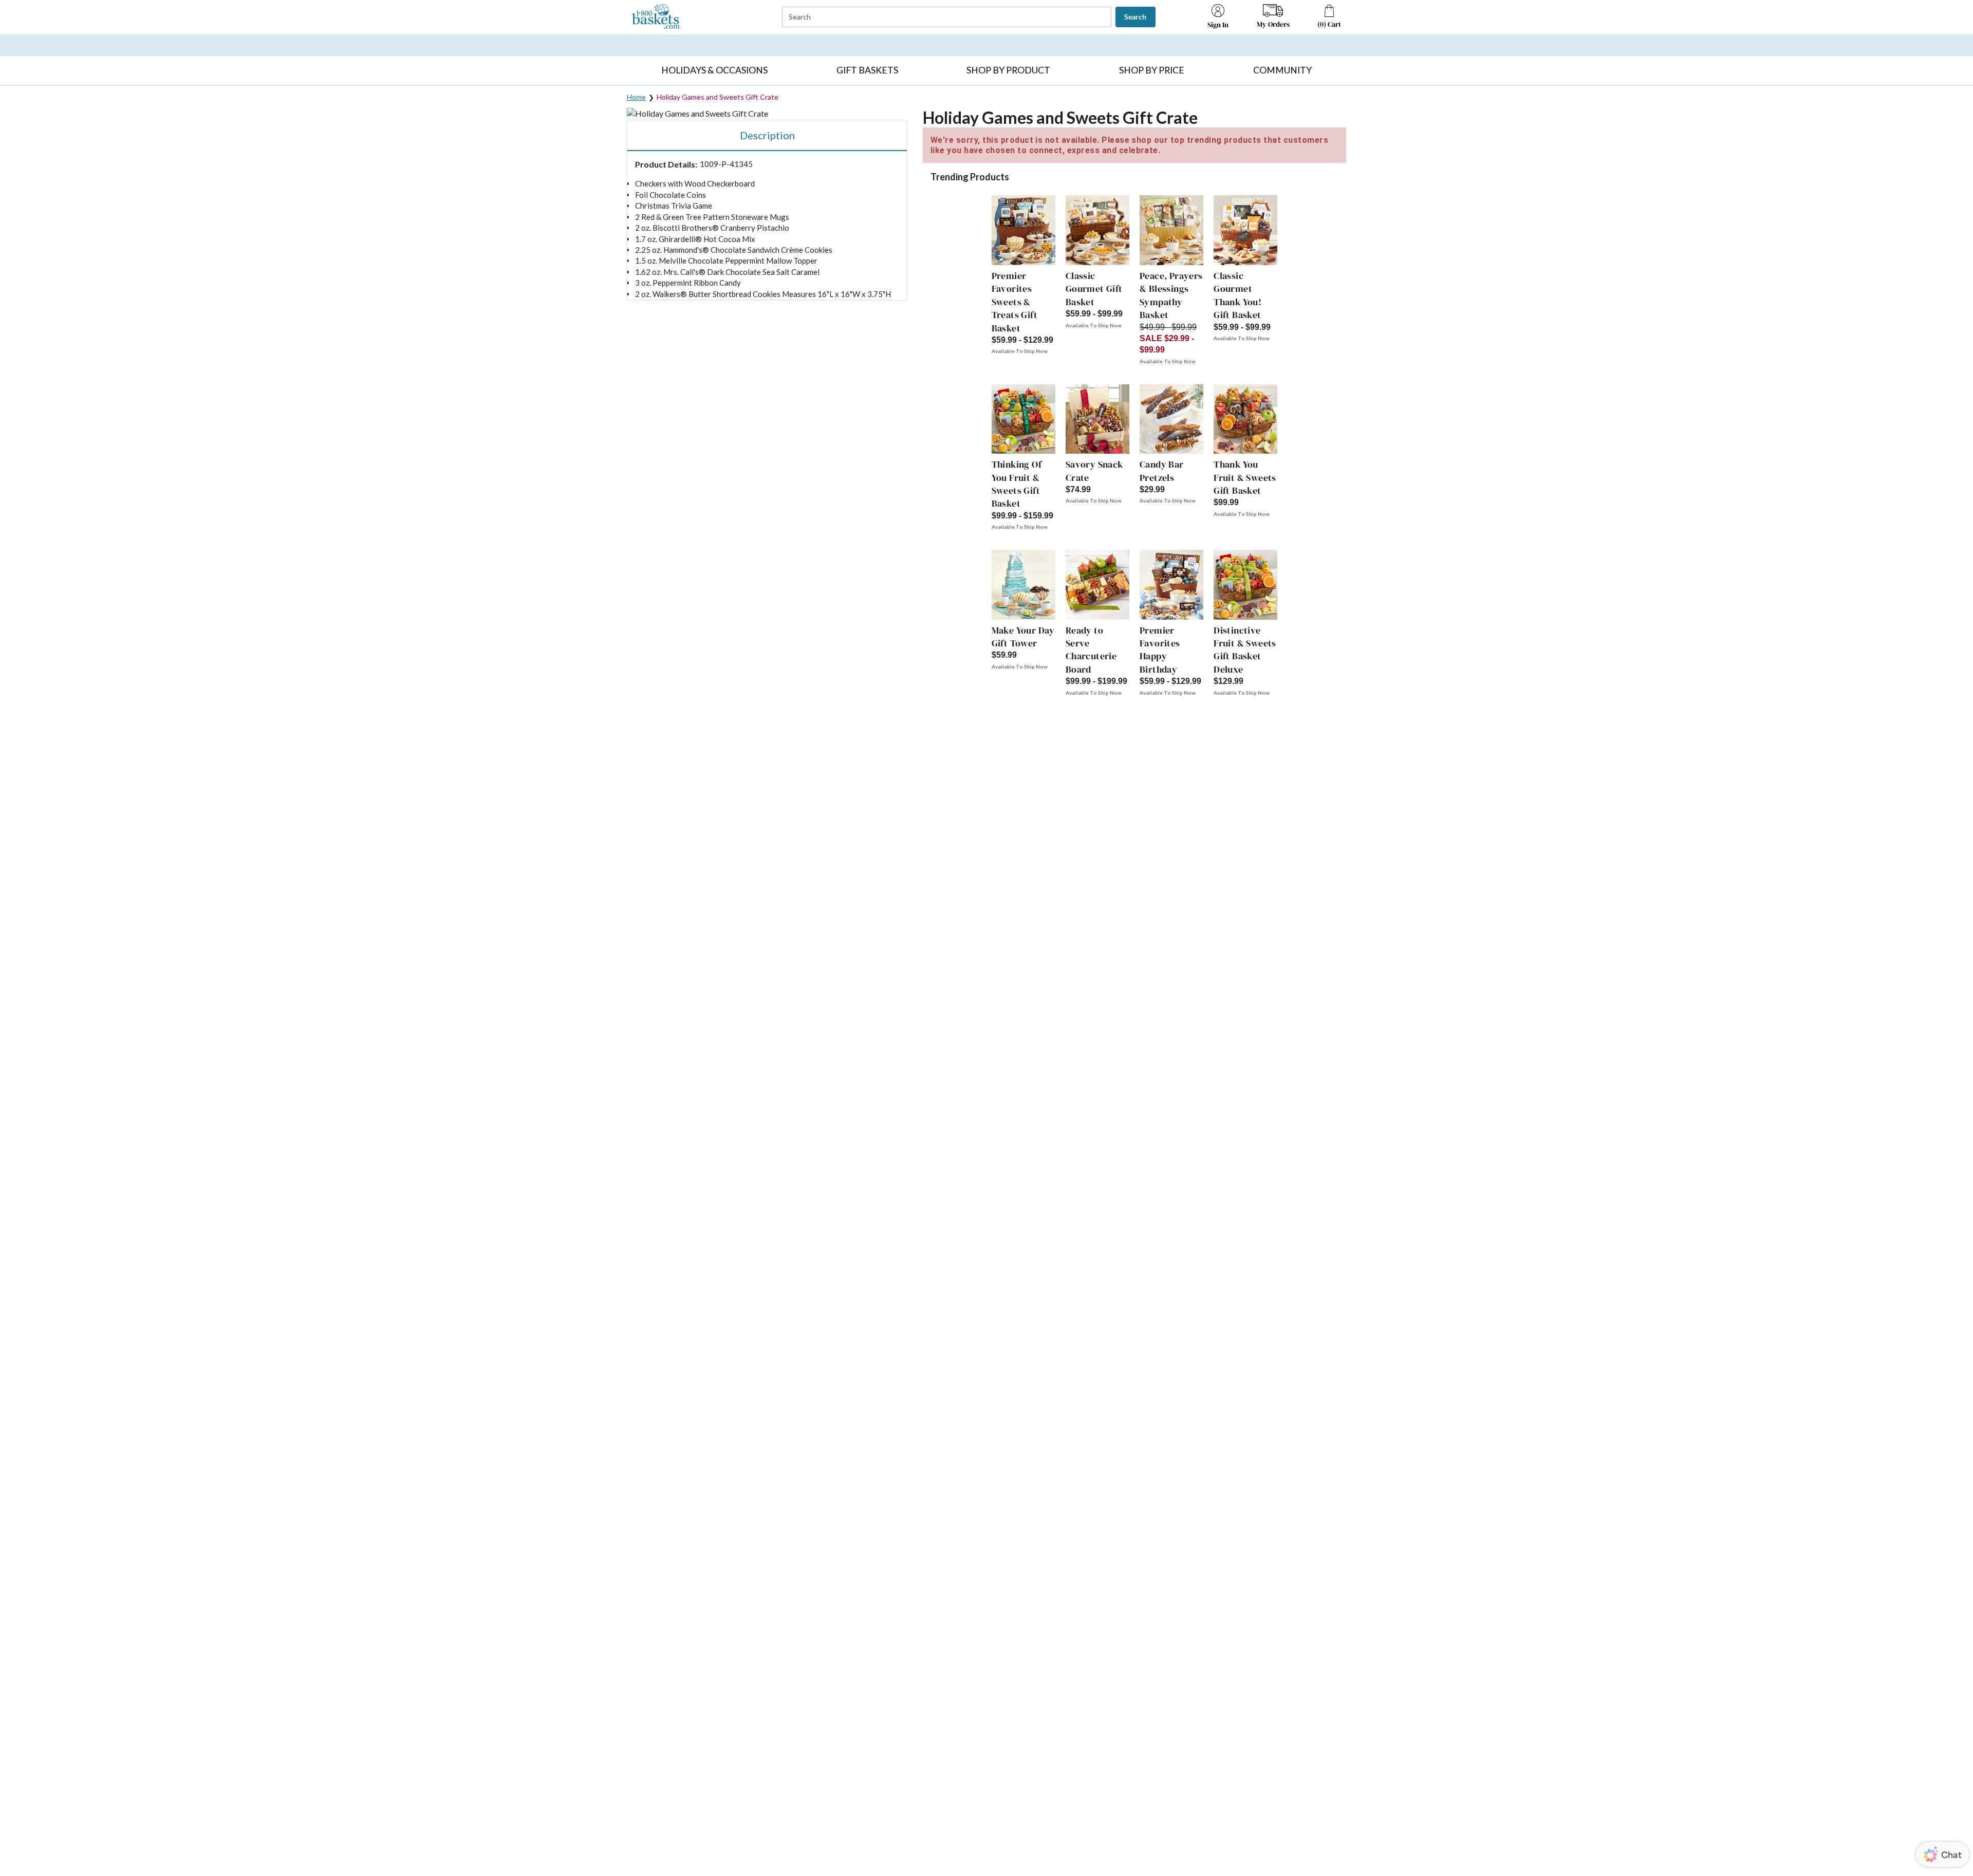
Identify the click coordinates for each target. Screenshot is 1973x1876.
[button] (715, 70)
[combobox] (948, 17)
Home (636, 97)
